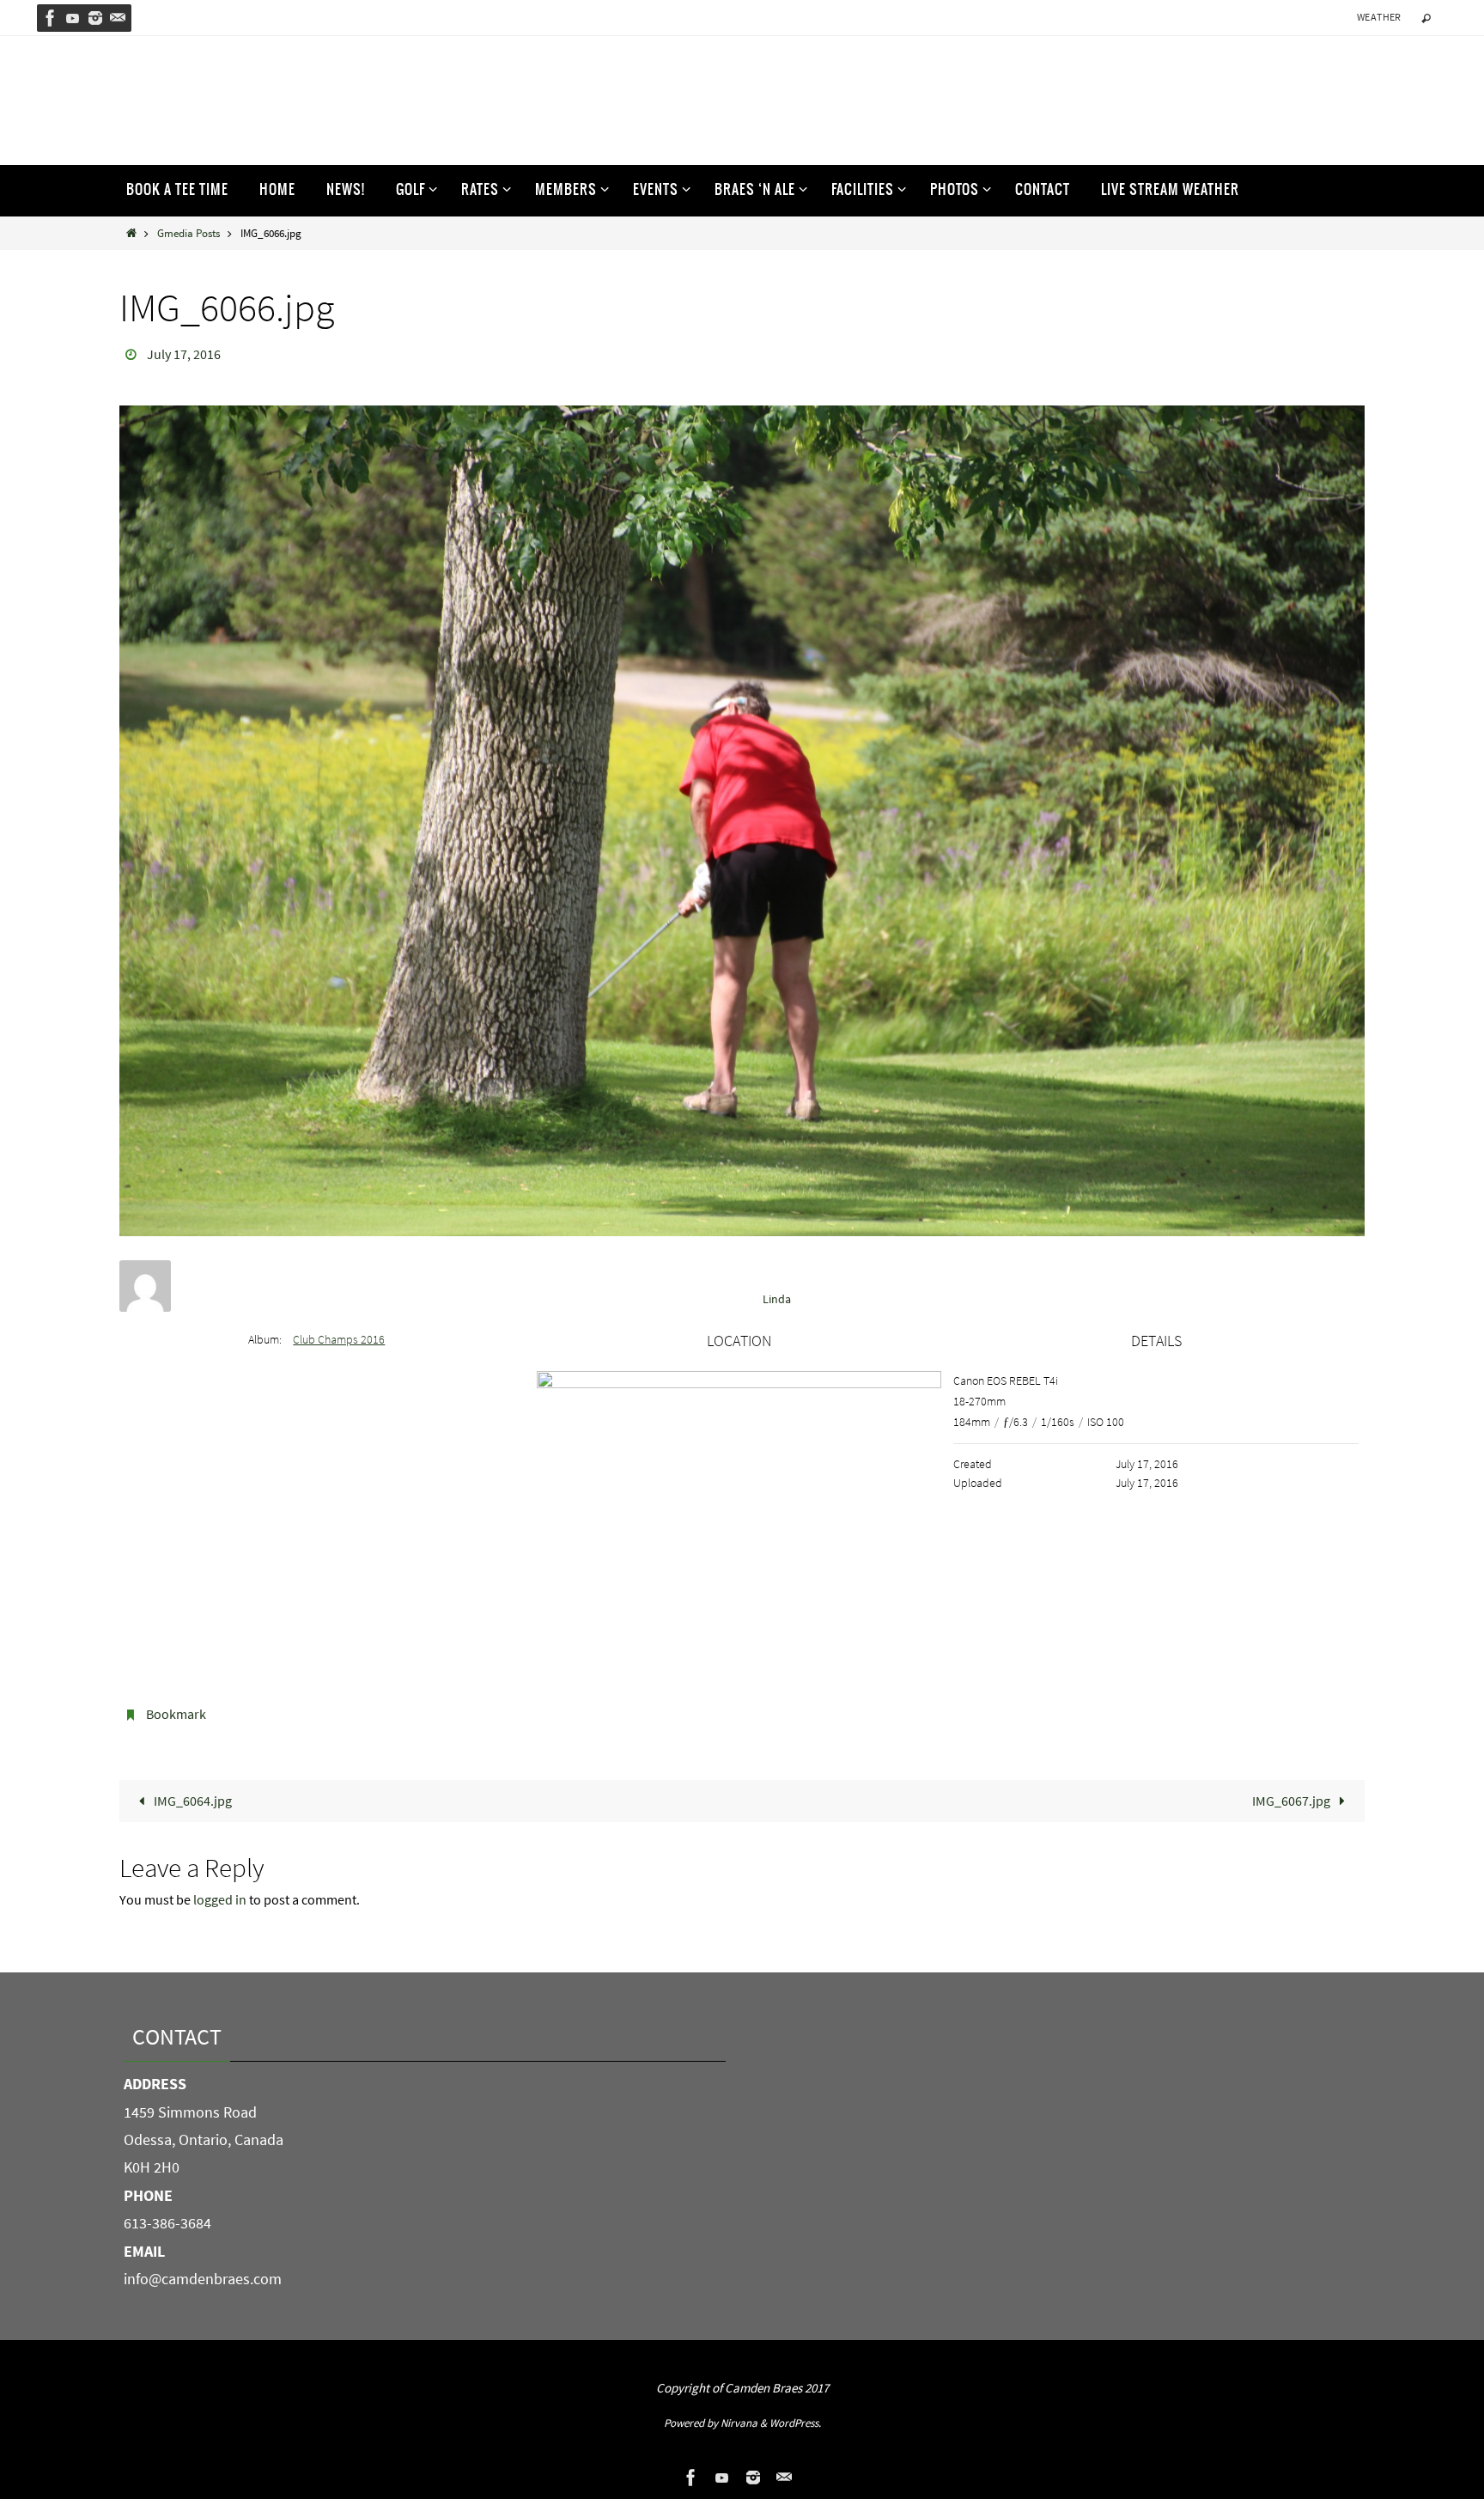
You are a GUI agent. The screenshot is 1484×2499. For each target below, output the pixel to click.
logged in (220, 1899)
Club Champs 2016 (339, 1339)
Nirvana (739, 2423)
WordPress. (795, 2423)
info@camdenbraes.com (203, 2279)
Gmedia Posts (189, 233)
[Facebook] (51, 18)
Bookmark (176, 1714)
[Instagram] (95, 18)
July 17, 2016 (184, 354)
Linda (777, 1299)
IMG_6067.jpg (1292, 1801)
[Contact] (118, 18)
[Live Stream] (73, 18)
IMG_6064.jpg (192, 1801)
